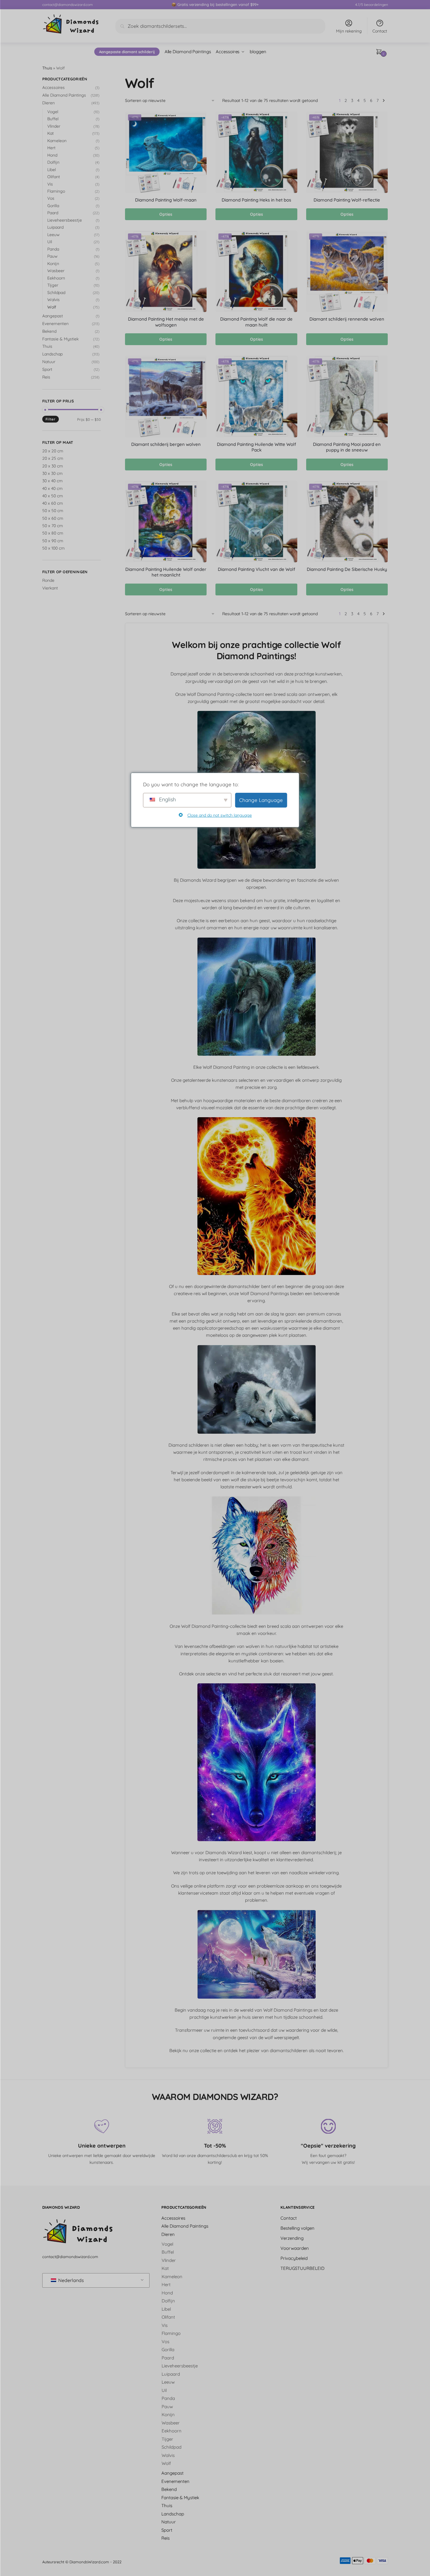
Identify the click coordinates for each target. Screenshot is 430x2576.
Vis (50, 184)
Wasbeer (56, 271)
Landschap (52, 354)
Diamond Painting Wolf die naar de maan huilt (256, 322)
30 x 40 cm (52, 481)
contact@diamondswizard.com (68, 5)
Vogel (53, 112)
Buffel (53, 119)
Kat (51, 133)
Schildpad (56, 293)
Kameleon (57, 141)
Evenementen (55, 324)
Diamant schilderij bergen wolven (166, 444)
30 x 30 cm (52, 473)
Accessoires (53, 87)
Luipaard (55, 227)
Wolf (52, 307)
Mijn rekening (349, 31)
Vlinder (54, 126)
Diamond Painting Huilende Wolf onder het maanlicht (166, 572)
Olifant (54, 177)
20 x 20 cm (53, 451)
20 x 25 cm (53, 458)
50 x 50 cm (53, 511)
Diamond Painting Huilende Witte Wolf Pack (257, 447)
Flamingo (56, 191)
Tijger (53, 285)
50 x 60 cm (53, 518)
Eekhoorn (56, 278)
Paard (53, 213)
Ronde (48, 580)
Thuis (47, 68)
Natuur (49, 362)
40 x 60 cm (53, 503)
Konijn (53, 264)
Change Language (261, 800)
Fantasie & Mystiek (60, 339)
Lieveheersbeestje (65, 220)
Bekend (49, 331)
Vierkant (50, 588)
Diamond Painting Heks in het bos (256, 200)
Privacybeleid (294, 2258)
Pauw (52, 256)
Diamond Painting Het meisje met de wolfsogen (166, 322)
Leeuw (53, 235)
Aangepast (53, 316)
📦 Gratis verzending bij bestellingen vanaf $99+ (215, 4)
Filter (51, 419)
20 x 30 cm (53, 466)
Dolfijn (53, 162)
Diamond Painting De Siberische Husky (347, 569)
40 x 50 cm (53, 496)
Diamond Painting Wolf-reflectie (347, 200)
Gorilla (53, 206)
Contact (380, 31)
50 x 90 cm (53, 541)
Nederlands (70, 2280)
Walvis (53, 300)
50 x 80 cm (53, 533)
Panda (53, 249)
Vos (51, 198)
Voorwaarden (295, 2248)
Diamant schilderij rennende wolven (347, 319)
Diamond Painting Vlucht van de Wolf (257, 569)
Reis (46, 377)
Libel (52, 170)
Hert (51, 148)
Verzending (292, 2238)
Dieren (48, 103)
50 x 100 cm (53, 548)
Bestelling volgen (297, 2228)
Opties (166, 214)
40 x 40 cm (52, 488)
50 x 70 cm (53, 526)
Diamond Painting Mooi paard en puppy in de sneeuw (347, 447)
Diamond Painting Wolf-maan (166, 200)
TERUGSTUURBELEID (302, 2268)
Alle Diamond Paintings (64, 95)
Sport (47, 369)
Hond (52, 155)
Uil (50, 242)
